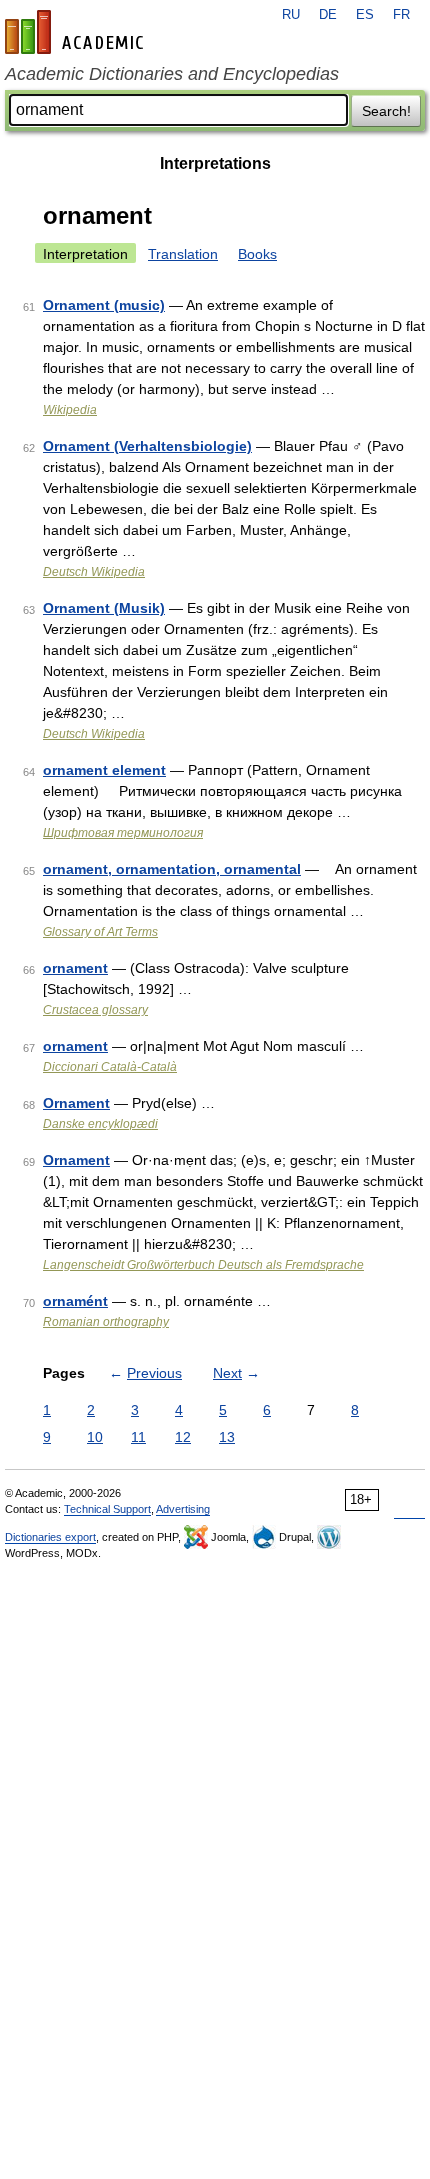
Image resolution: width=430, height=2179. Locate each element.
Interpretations (215, 163)
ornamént (75, 1301)
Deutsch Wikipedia (94, 572)
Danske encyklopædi (100, 1124)
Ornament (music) (104, 305)
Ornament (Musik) (104, 608)
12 (183, 1437)
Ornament (76, 1103)
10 (95, 1437)
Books (257, 254)
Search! (386, 111)
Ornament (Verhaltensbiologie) (147, 446)
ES (365, 15)
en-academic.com (77, 32)
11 (138, 1437)
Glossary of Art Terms (100, 932)
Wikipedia (70, 410)
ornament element (104, 770)
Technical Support (107, 1509)
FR (401, 15)
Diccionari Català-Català (110, 1067)
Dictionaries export (50, 1537)
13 (227, 1437)
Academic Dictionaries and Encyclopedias (172, 74)
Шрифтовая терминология (123, 833)
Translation (183, 254)
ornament (75, 968)
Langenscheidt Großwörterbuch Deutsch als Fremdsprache (203, 1265)
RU (291, 15)
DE (328, 15)
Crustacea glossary (95, 1010)
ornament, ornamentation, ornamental (172, 869)
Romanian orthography (106, 1322)
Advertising (183, 1509)
